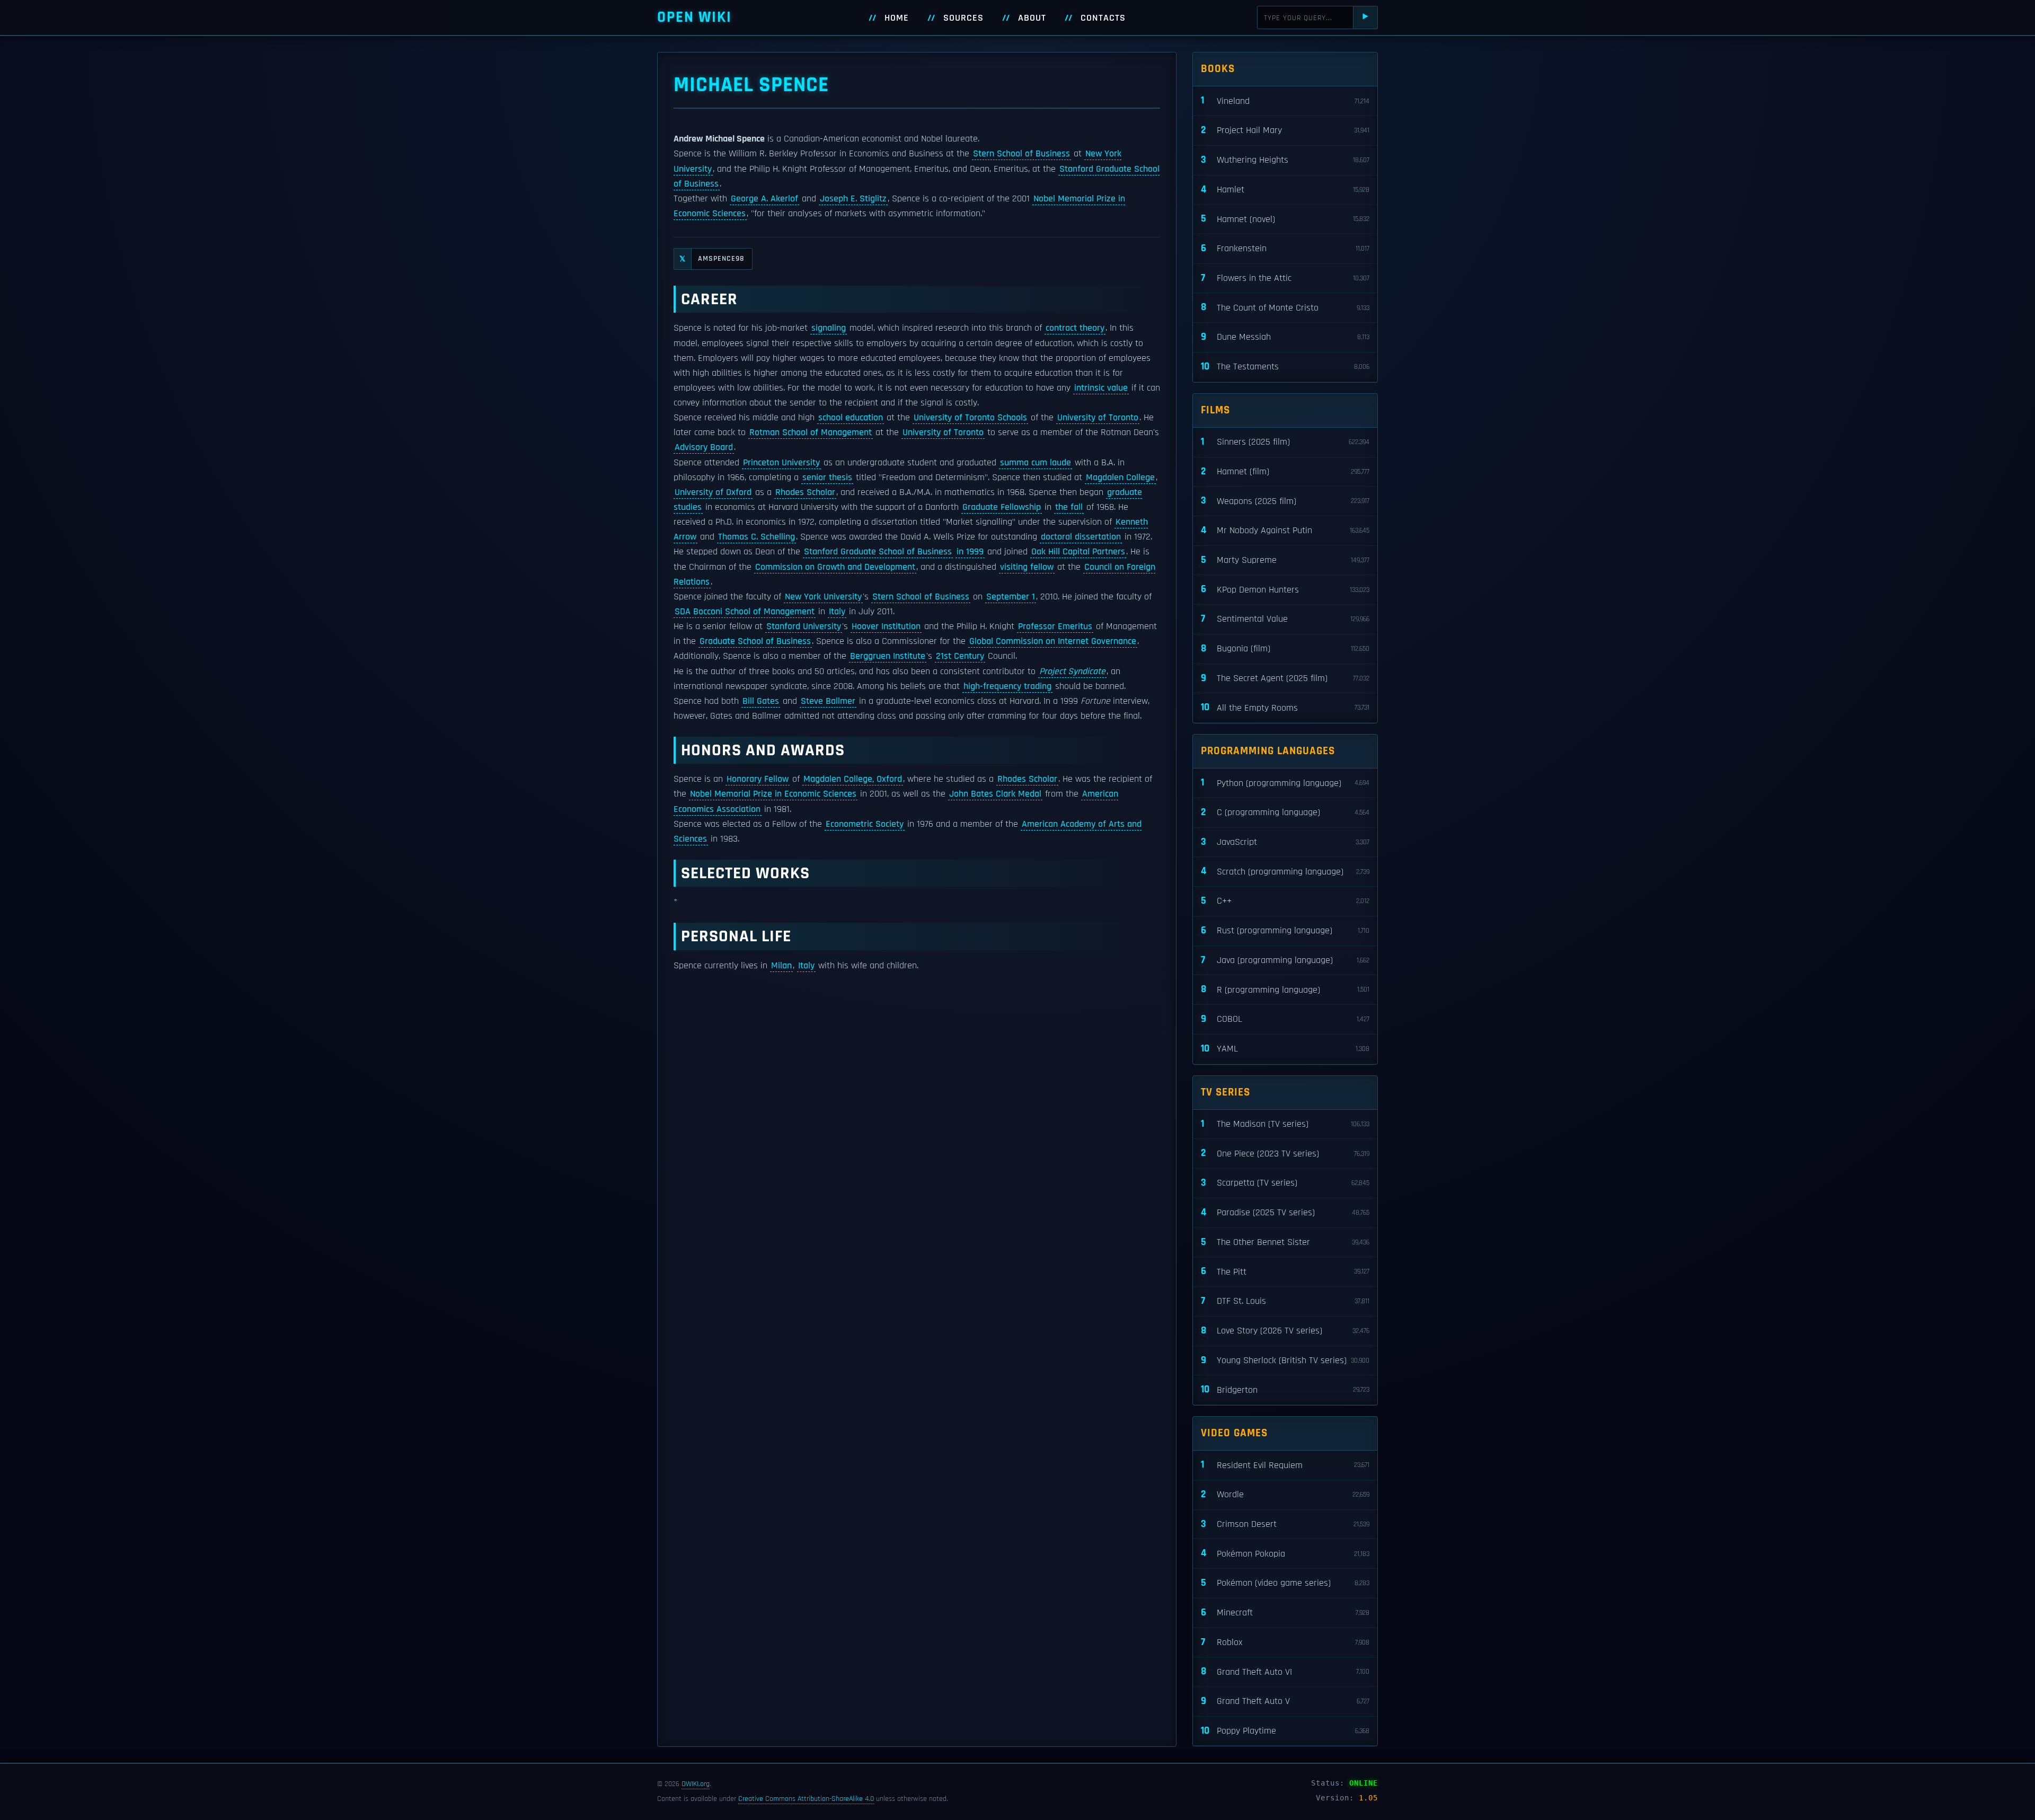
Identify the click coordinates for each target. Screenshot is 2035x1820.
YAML (1285, 1049)
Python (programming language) (1285, 783)
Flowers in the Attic (1285, 278)
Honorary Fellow (758, 779)
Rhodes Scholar (805, 492)
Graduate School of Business (755, 641)
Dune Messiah (1285, 337)
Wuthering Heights (1285, 160)
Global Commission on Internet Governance (1053, 641)
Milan (781, 966)
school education (851, 418)
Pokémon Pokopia (1285, 1553)
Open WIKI (694, 17)
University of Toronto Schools (970, 418)
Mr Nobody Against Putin (1285, 530)
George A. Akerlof (764, 199)
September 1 (1011, 597)
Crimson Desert (1285, 1524)
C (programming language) (1285, 812)
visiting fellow (1027, 567)
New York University (823, 597)
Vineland (1285, 100)
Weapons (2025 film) (1285, 501)
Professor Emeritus (1055, 626)
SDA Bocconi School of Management (745, 612)
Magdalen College (1120, 478)
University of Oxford (713, 492)
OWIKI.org (696, 1784)
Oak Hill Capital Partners (1078, 552)
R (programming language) (1285, 989)
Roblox (1285, 1642)
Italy (837, 612)
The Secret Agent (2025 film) (1285, 678)
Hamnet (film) (1285, 471)
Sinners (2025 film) (1285, 442)
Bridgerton (1285, 1389)
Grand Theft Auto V (1285, 1701)
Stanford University (804, 626)
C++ (1285, 901)
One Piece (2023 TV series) (1285, 1153)
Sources (963, 18)
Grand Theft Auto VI (1285, 1671)
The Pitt (1285, 1271)
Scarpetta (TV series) (1285, 1183)
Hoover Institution (886, 626)
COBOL (1285, 1019)
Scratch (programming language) (1285, 871)
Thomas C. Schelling (757, 537)
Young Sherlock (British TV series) (1285, 1360)
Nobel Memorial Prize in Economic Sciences (773, 794)
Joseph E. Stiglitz (853, 199)
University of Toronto (1098, 418)
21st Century (960, 656)
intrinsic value (1101, 388)
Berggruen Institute (888, 656)
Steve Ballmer (828, 701)
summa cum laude (1036, 463)
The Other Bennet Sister (1285, 1242)
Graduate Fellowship (1002, 507)
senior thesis (827, 478)
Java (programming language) (1285, 960)
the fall (1069, 507)
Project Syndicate (1072, 672)
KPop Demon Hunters (1285, 589)
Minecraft (1285, 1613)
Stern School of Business (1021, 154)
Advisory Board (704, 447)
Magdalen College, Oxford (853, 779)
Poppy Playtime (1285, 1731)
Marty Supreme (1285, 560)
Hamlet (1285, 189)
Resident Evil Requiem (1285, 1465)
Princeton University (781, 463)
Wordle (1285, 1494)
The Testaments (1285, 366)
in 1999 (970, 552)
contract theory (1075, 328)
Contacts (1103, 18)
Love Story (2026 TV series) (1285, 1331)
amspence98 (712, 259)
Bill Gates (761, 701)
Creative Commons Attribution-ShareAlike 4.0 (806, 1799)
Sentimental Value (1285, 619)
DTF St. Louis (1285, 1301)
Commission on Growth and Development (835, 567)
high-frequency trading (1007, 686)
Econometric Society (865, 824)
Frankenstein (1285, 248)
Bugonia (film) (1285, 648)
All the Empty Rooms (1285, 707)
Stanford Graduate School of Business (878, 552)
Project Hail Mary (1285, 130)
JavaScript (1285, 842)
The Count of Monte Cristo (1285, 307)
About (1032, 18)
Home (897, 18)
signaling (829, 328)
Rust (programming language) (1285, 930)
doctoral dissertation (1081, 537)
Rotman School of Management (811, 432)
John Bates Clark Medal (995, 794)
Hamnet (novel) (1285, 219)
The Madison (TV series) (1285, 1124)
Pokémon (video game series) (1285, 1583)
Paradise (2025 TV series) (1285, 1212)
